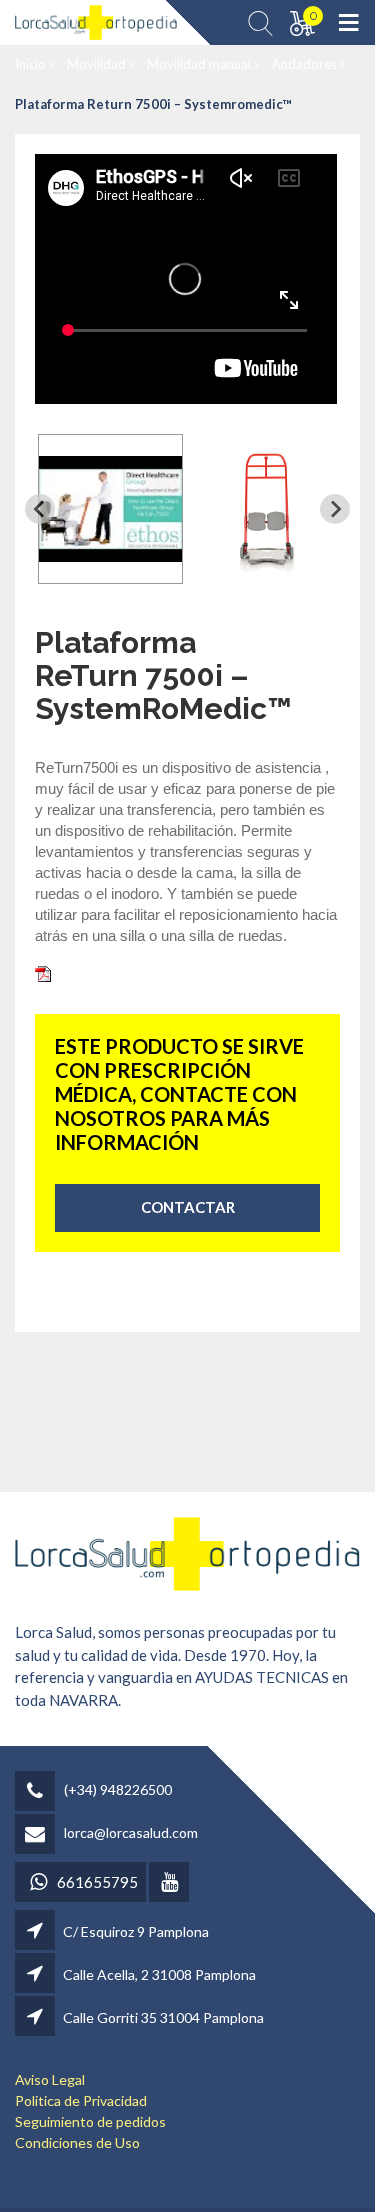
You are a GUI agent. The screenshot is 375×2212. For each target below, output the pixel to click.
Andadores (306, 64)
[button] (110, 509)
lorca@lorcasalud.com (131, 1832)
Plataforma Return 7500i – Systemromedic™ (153, 104)
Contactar (188, 1207)
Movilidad (98, 64)
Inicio (32, 64)
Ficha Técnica (99, 972)
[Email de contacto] (38, 1835)
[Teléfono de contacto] (38, 1792)
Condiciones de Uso (77, 2142)
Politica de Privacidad (81, 2100)
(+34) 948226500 (118, 1789)
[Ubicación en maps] (36, 1931)
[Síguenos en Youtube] (170, 1883)
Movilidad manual (200, 64)
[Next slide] (335, 509)
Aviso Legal (50, 2079)
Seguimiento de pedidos (90, 2121)
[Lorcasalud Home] (187, 1551)
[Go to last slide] (40, 509)
